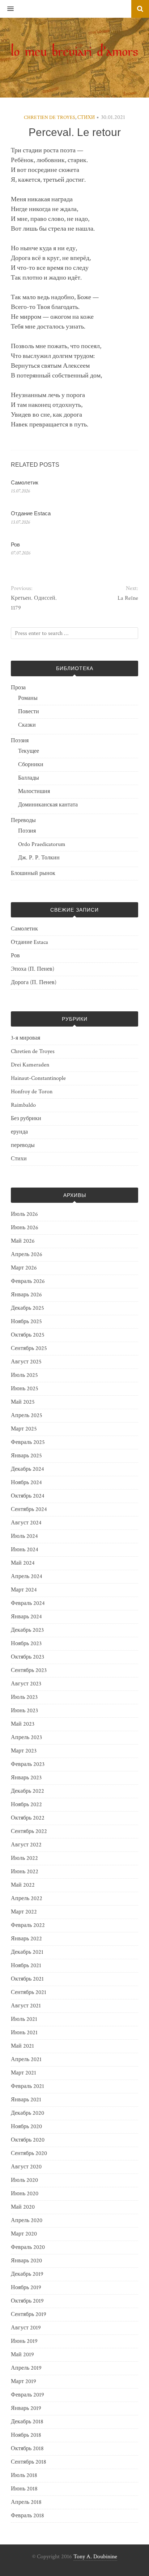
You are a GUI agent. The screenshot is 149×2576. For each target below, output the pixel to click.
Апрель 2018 (26, 2502)
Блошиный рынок (33, 873)
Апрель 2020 (27, 2220)
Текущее (29, 751)
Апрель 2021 (26, 2059)
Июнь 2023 (24, 1711)
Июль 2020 (24, 2180)
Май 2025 (23, 1402)
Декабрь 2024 (27, 1469)
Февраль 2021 (27, 2086)
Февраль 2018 (27, 2516)
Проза (18, 688)
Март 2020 (24, 2234)
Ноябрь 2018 (26, 2435)
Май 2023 (23, 1724)
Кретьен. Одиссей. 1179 (34, 603)
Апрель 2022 (27, 1898)
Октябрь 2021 (27, 1979)
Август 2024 (26, 1523)
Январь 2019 (26, 2408)
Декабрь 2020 (27, 2113)
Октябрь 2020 (28, 2140)
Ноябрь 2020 (26, 2127)
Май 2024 (23, 1563)
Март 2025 (24, 1429)
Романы (28, 698)
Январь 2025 (26, 1456)
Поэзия (20, 741)
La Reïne (128, 598)
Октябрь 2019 (27, 2301)
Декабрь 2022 (27, 1791)
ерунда (19, 1132)
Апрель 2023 (26, 1737)
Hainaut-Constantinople (38, 1078)
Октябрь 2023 (27, 1657)
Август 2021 (26, 2006)
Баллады (29, 778)
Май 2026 (23, 1241)
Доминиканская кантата (48, 805)
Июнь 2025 (25, 1389)
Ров (15, 544)
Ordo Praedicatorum (42, 844)
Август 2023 (26, 1684)
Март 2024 (24, 1590)
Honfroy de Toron (32, 1092)
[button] (7, 9)
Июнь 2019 (24, 2341)
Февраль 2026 (28, 1281)
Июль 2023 (24, 1697)
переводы (23, 1145)
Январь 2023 (26, 1778)
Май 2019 (22, 2355)
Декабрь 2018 (27, 2422)
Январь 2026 (26, 1295)
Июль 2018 (24, 2475)
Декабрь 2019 (27, 2274)
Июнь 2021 (24, 2033)
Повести (29, 712)
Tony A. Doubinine (95, 2557)
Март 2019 (24, 2381)
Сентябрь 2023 (29, 1670)
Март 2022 (24, 1912)
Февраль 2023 (28, 1764)
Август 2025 (26, 1362)
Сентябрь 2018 (29, 2462)
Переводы (23, 820)
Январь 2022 (26, 1939)
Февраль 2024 (28, 1603)
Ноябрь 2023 (26, 1644)
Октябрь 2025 (28, 1335)
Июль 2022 (24, 1858)
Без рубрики (26, 1118)
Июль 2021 (24, 2019)
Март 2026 (24, 1268)
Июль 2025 (24, 1375)
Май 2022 (23, 1885)
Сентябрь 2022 (29, 1831)
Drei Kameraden (30, 1065)
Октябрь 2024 (28, 1496)
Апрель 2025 (27, 1415)
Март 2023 (24, 1751)
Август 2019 (26, 2328)
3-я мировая (25, 1038)
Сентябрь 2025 (29, 1348)
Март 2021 (24, 2073)
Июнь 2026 (25, 1228)
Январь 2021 (26, 2100)
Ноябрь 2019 (26, 2288)
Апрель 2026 (27, 1254)
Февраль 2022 (28, 1925)
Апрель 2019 (26, 2368)
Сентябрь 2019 (29, 2314)
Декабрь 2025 (27, 1308)
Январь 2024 (26, 1617)
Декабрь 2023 (27, 1630)
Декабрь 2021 (27, 1952)
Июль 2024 (24, 1536)
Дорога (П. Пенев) (34, 982)
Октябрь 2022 (28, 1818)
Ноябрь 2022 (26, 1805)
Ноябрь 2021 (26, 1966)
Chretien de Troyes (50, 117)
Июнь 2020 (25, 2194)
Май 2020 (23, 2207)
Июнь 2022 (25, 1872)
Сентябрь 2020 (29, 2153)
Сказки (27, 725)
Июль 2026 (24, 1214)
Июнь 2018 (24, 2489)
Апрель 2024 (27, 1576)
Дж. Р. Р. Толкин (39, 858)
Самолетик (25, 482)
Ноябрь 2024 (26, 1483)
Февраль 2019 (27, 2395)
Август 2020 (26, 2167)
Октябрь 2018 (27, 2449)
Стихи (86, 117)
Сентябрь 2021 (29, 1992)
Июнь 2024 (25, 1550)
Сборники (31, 765)
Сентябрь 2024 (29, 1509)
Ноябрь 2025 (26, 1322)
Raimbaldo (23, 1105)
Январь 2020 (26, 2261)
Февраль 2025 (28, 1442)
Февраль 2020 (28, 2247)
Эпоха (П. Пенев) (33, 969)
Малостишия (34, 791)
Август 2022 (26, 1845)
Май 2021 (22, 2046)
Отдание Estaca (31, 513)
